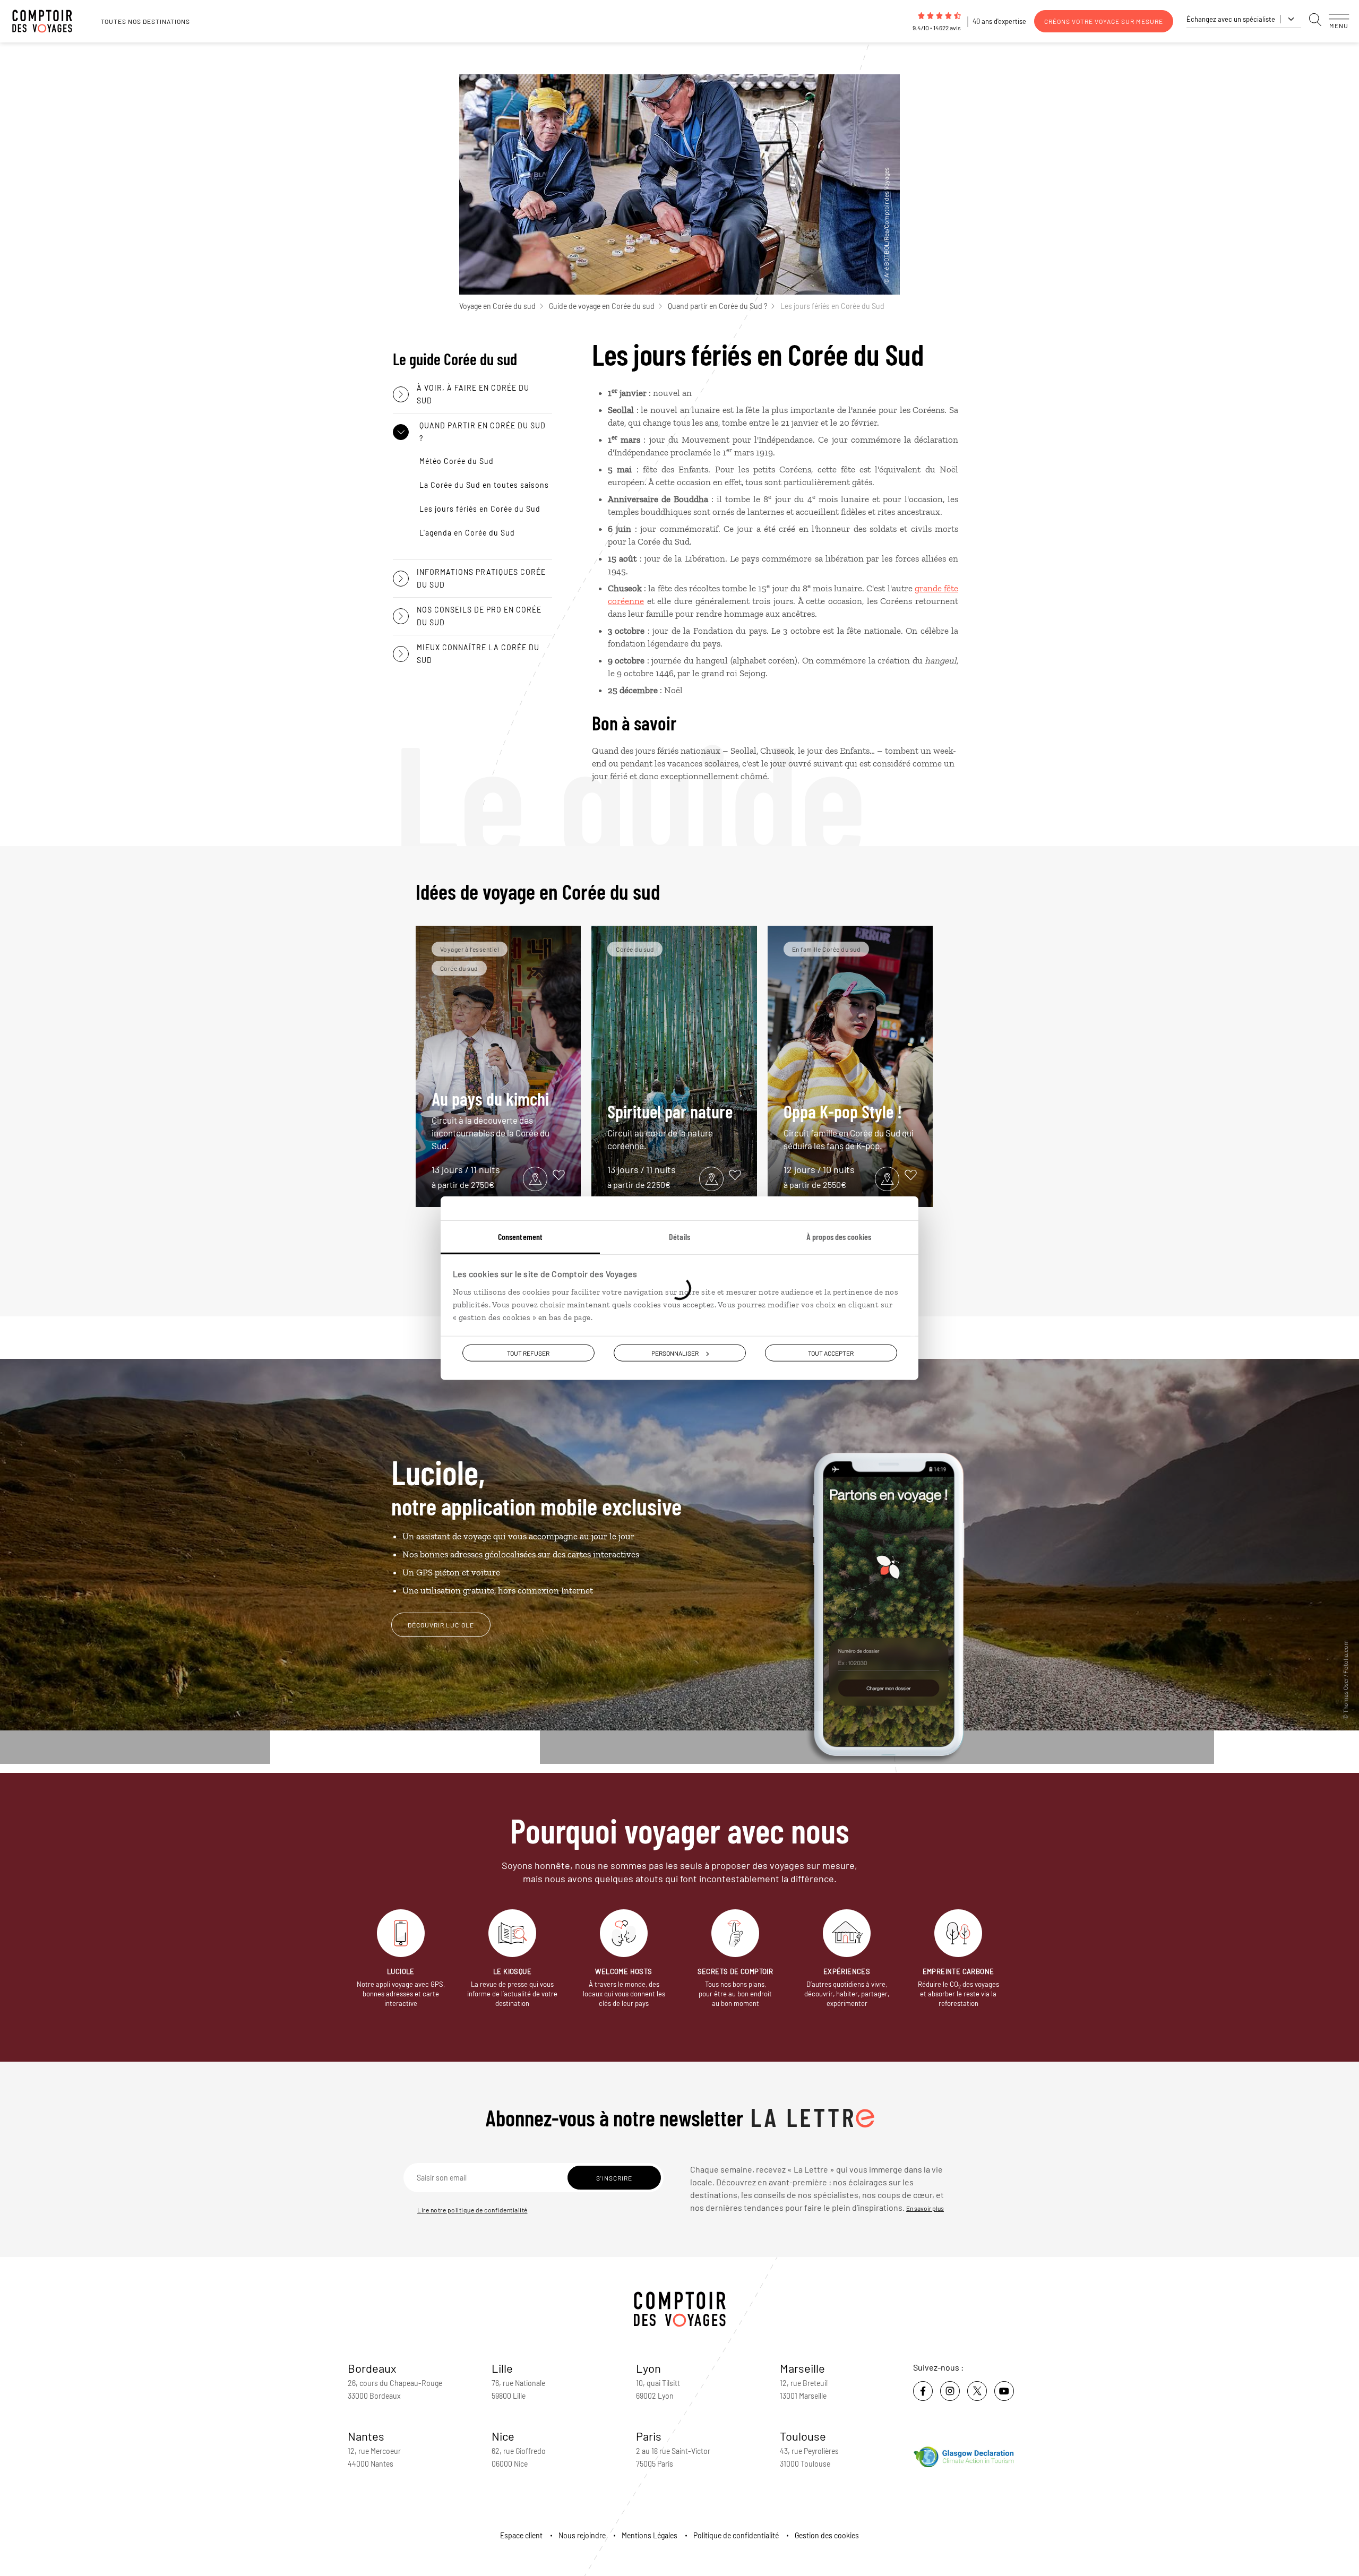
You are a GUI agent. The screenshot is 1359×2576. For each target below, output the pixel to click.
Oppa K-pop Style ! (849, 1126)
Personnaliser (675, 1352)
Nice (503, 2436)
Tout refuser (528, 1352)
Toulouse (803, 2436)
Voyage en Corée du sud (497, 306)
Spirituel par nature (670, 1126)
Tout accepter (831, 1352)
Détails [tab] (679, 1236)
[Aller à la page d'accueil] (48, 21)
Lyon (648, 2368)
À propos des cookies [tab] (839, 1236)
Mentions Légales (650, 2535)
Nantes (366, 2436)
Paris (649, 2436)
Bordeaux (372, 2368)
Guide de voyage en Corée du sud (602, 306)
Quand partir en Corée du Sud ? (717, 306)
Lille (502, 2368)
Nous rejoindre (582, 2535)
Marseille (802, 2368)
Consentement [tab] (520, 1236)
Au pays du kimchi (491, 1119)
